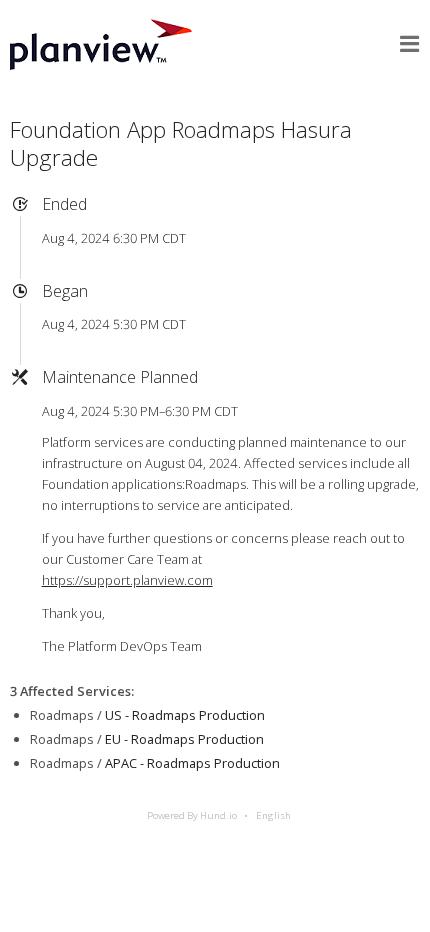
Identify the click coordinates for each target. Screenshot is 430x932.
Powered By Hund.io (192, 815)
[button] (410, 44)
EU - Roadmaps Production (184, 739)
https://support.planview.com (127, 580)
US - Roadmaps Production (185, 715)
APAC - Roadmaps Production (192, 763)
